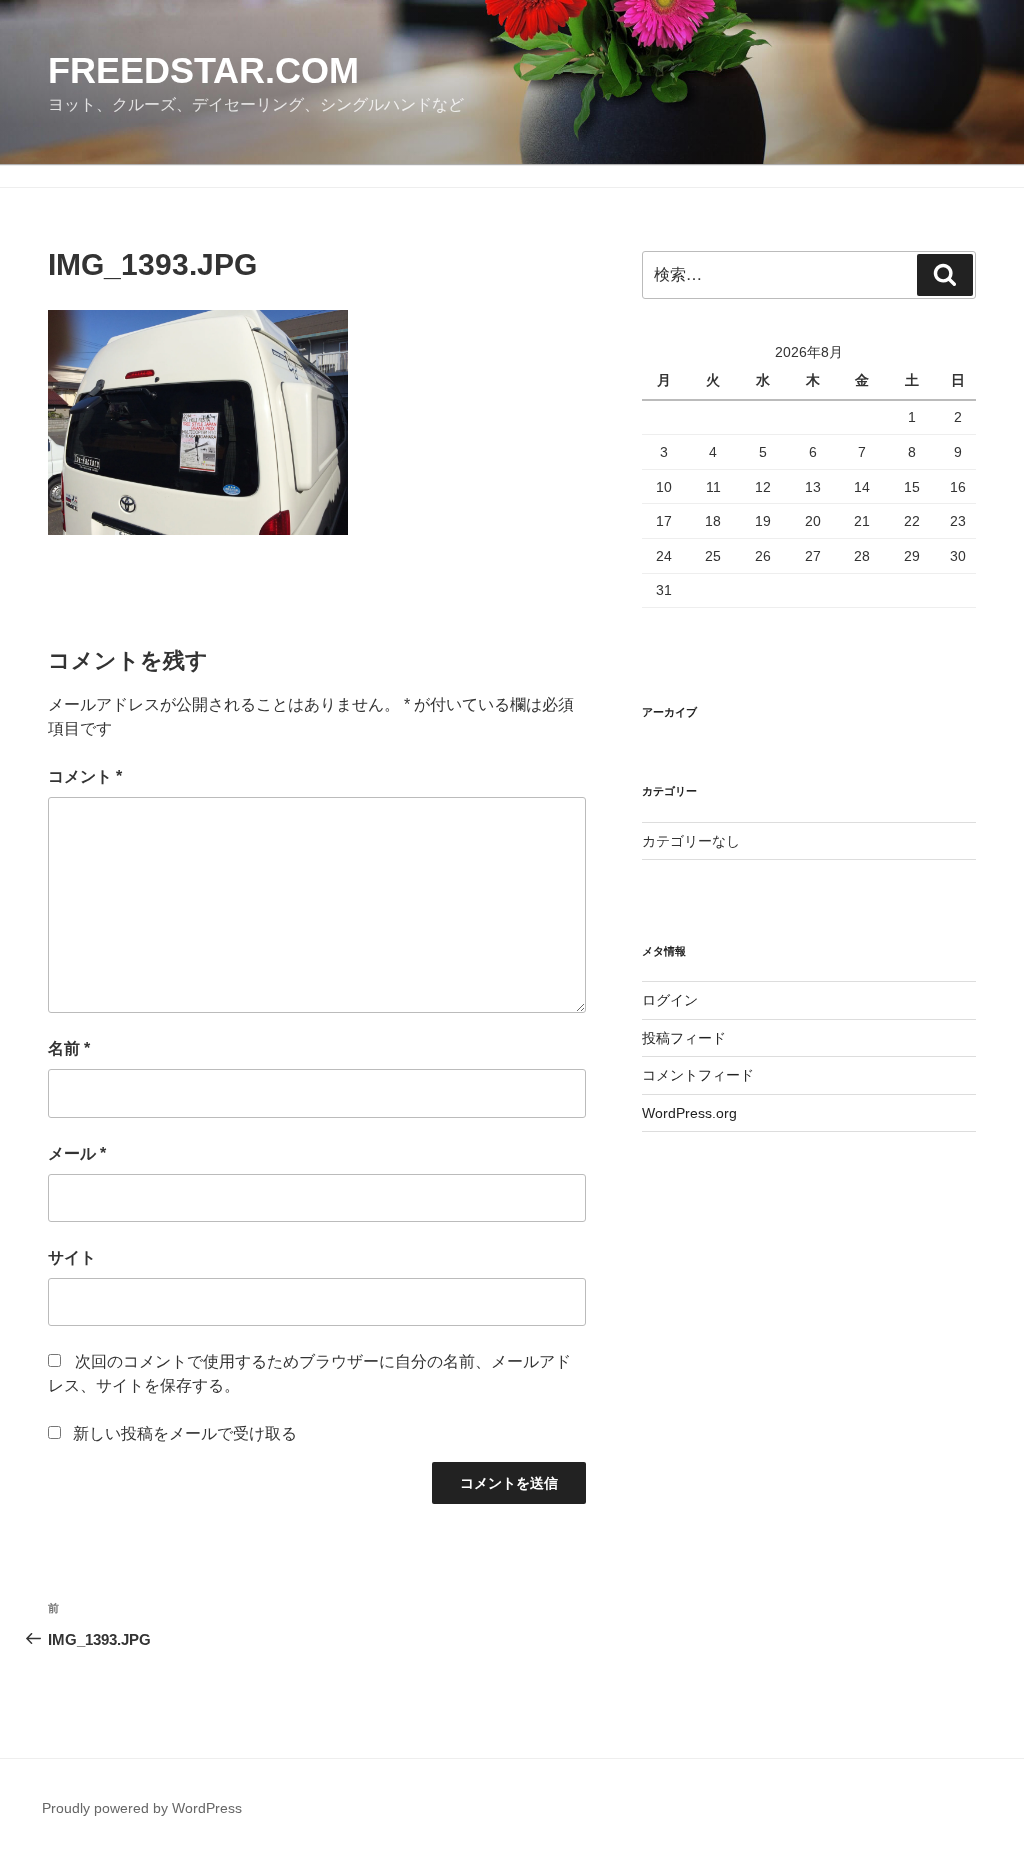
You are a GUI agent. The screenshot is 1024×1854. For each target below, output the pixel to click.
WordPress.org (689, 1113)
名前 (69, 1048)
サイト (72, 1257)
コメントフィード (698, 1075)
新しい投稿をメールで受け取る (185, 1433)
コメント (85, 776)
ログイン (670, 1000)
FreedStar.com (203, 70)
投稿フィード (684, 1038)
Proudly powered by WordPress (142, 1808)
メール (77, 1153)
